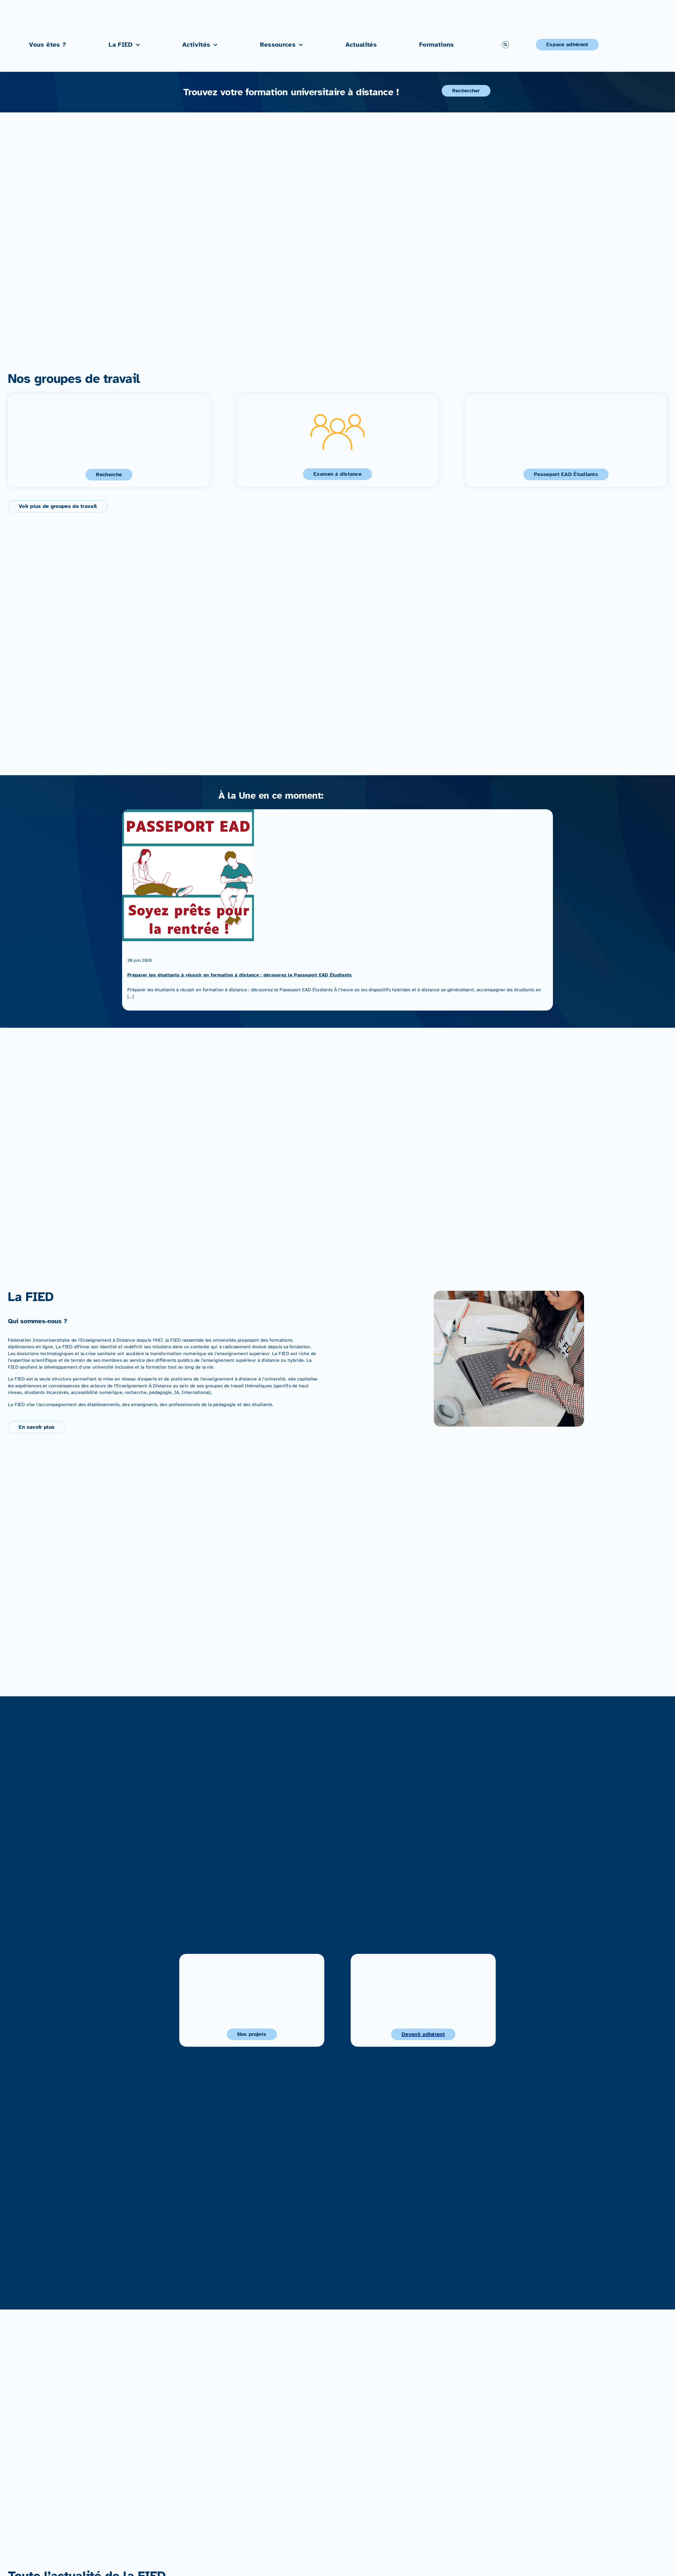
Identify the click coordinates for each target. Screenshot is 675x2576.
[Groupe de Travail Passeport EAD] (566, 441)
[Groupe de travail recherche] (109, 441)
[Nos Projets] (252, 2000)
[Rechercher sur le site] (505, 45)
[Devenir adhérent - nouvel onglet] (423, 2000)
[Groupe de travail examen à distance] (338, 440)
